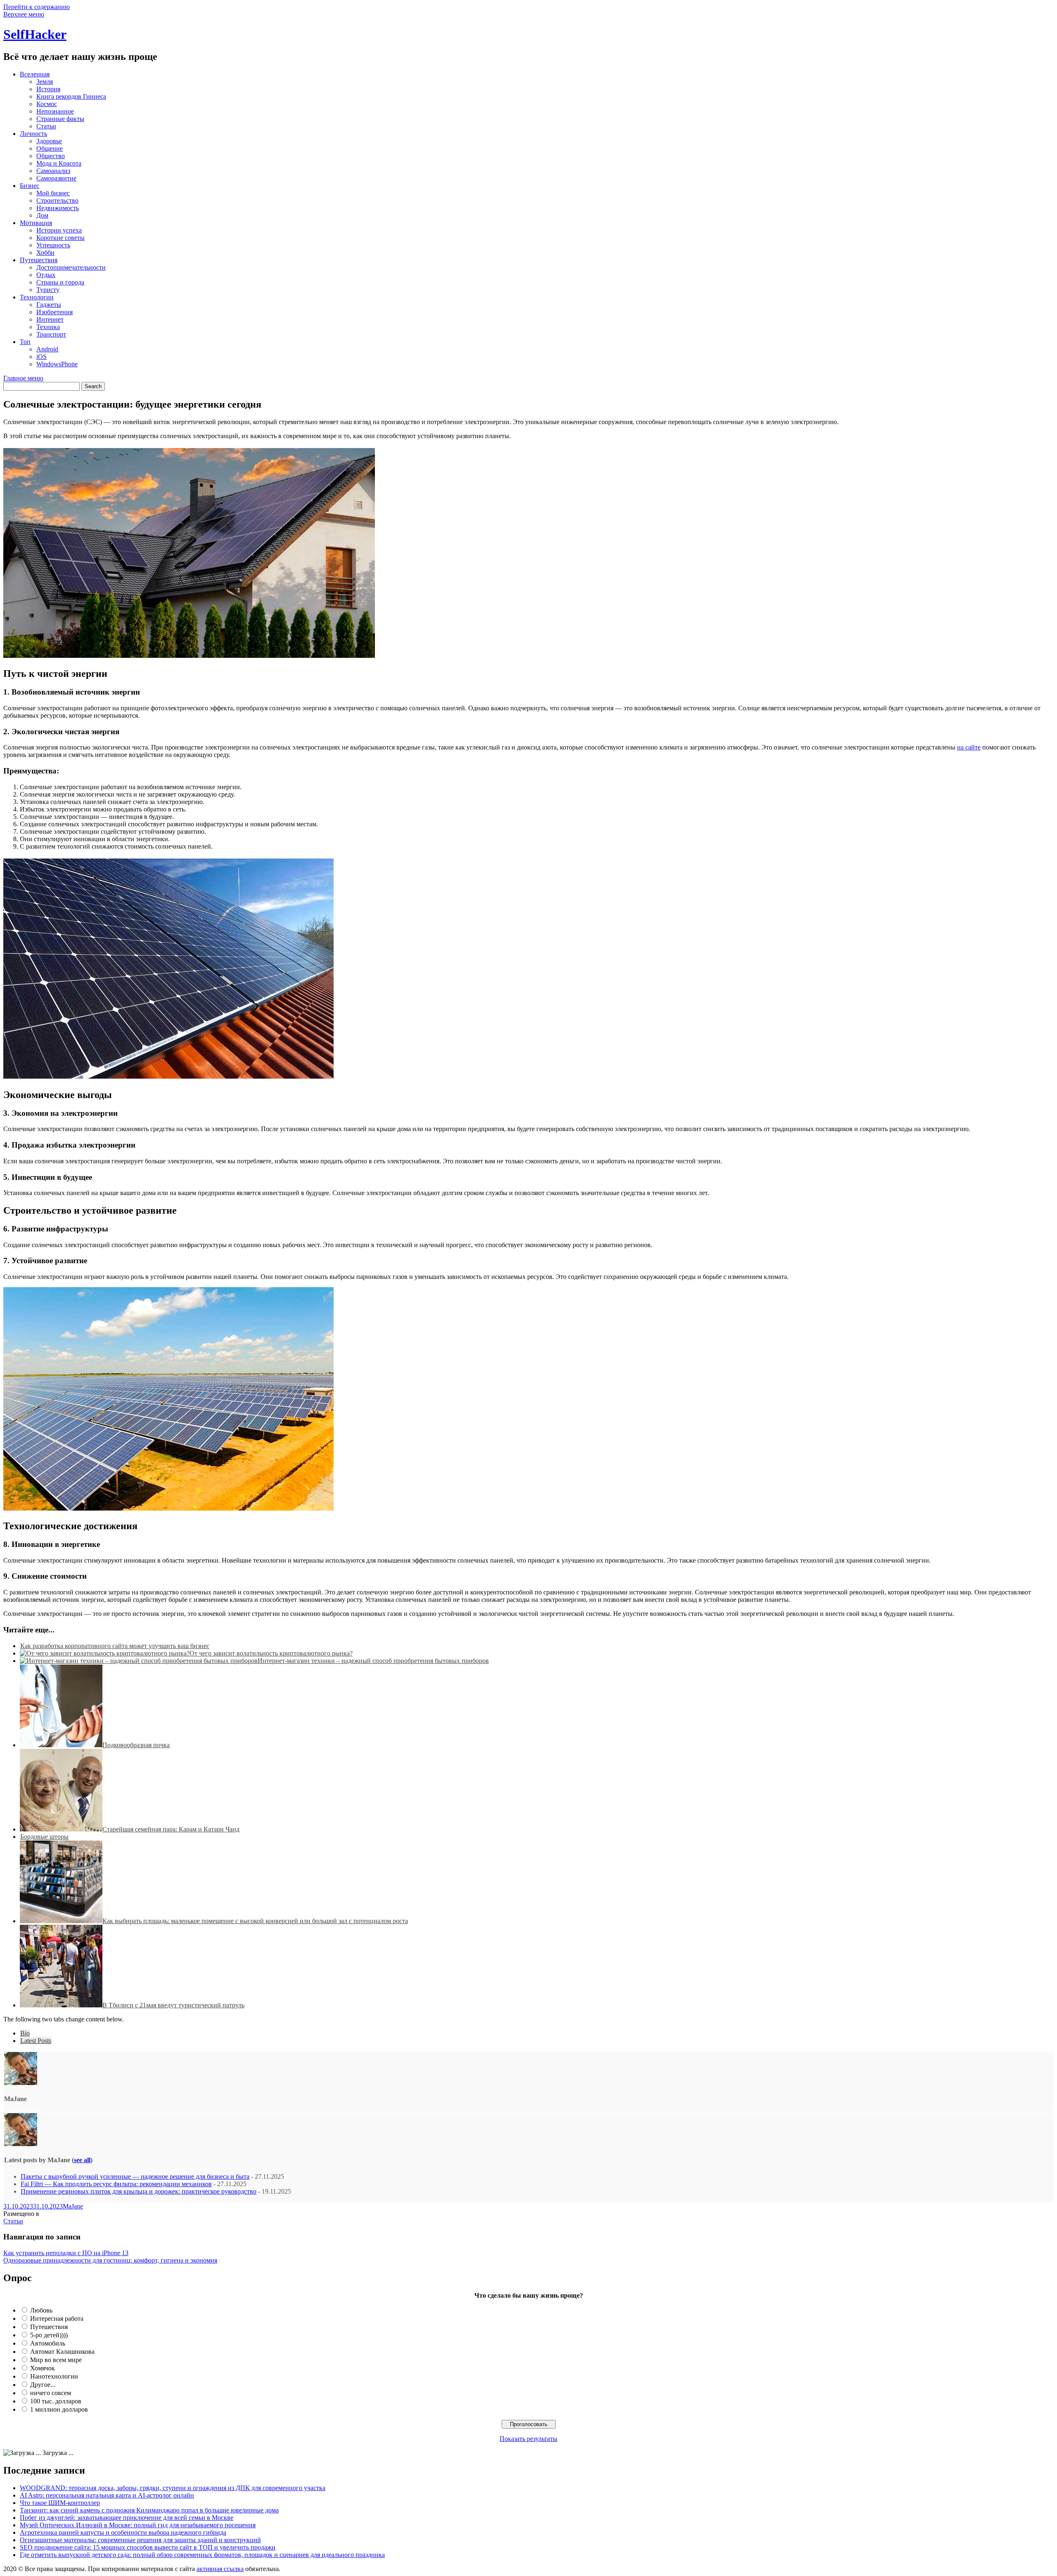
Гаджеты (49, 305)
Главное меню (23, 378)
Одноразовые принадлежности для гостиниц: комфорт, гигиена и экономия (110, 2260)
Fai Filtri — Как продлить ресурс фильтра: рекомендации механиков (116, 2184)
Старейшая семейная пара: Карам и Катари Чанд (171, 1829)
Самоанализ (53, 171)
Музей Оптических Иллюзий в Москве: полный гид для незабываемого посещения (138, 2525)
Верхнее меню (24, 14)
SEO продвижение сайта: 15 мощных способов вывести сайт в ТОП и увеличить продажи (148, 2547)
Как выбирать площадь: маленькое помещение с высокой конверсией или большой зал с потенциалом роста (255, 1921)
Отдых (46, 275)
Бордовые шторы (44, 1837)
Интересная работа (57, 2319)
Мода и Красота (59, 163)
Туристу (48, 290)
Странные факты (60, 119)
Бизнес (30, 186)
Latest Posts (36, 2041)
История (48, 89)
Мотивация (36, 223)
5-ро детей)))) (49, 2335)
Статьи (46, 126)
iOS (41, 357)
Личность (33, 134)
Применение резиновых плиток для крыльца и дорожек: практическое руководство (139, 2191)
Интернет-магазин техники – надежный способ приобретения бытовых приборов (373, 1661)
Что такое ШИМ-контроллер (60, 2503)
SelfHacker (35, 34)
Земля (45, 82)
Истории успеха (59, 230)
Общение (50, 148)
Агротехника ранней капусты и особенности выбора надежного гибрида (123, 2532)
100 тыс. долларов (56, 2401)
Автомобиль (48, 2343)
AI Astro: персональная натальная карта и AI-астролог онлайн (107, 2495)
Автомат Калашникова (62, 2352)
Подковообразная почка (136, 1745)
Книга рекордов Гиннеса (71, 96)
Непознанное (55, 111)
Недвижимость (58, 208)
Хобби (45, 253)
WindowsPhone (57, 364)
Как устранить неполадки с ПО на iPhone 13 (66, 2253)
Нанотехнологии (54, 2376)
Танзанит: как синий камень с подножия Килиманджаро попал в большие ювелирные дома (149, 2510)
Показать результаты (528, 2439)
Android (47, 349)
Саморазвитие (56, 178)
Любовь (41, 2310)
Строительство (57, 200)
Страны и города (60, 282)
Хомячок (43, 2368)
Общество (51, 156)
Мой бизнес (53, 193)
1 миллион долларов (59, 2409)
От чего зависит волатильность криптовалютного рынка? (271, 1653)
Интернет (50, 319)
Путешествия (39, 260)
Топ (25, 342)
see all (82, 2160)
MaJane (73, 2206)
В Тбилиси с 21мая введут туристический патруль (173, 2005)
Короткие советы (60, 238)
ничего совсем (51, 2393)
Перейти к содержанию (37, 7)
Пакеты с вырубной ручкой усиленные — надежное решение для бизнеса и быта (135, 2176)
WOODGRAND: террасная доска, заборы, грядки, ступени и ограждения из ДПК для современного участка (173, 2488)
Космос (47, 104)
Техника (48, 327)
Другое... (43, 2385)
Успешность (53, 245)
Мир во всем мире (56, 2360)
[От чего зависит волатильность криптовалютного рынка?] (105, 1653)
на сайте (969, 747)
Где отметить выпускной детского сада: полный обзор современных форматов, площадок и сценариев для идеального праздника (202, 2555)
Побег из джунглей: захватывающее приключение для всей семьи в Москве (127, 2518)
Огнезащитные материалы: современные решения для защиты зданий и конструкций (140, 2540)
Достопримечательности (71, 267)
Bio (25, 2033)
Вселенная (35, 74)
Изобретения (55, 312)
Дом (42, 215)
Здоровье (49, 141)
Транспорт (51, 334)
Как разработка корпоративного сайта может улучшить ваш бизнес (115, 1646)
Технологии (37, 297)
